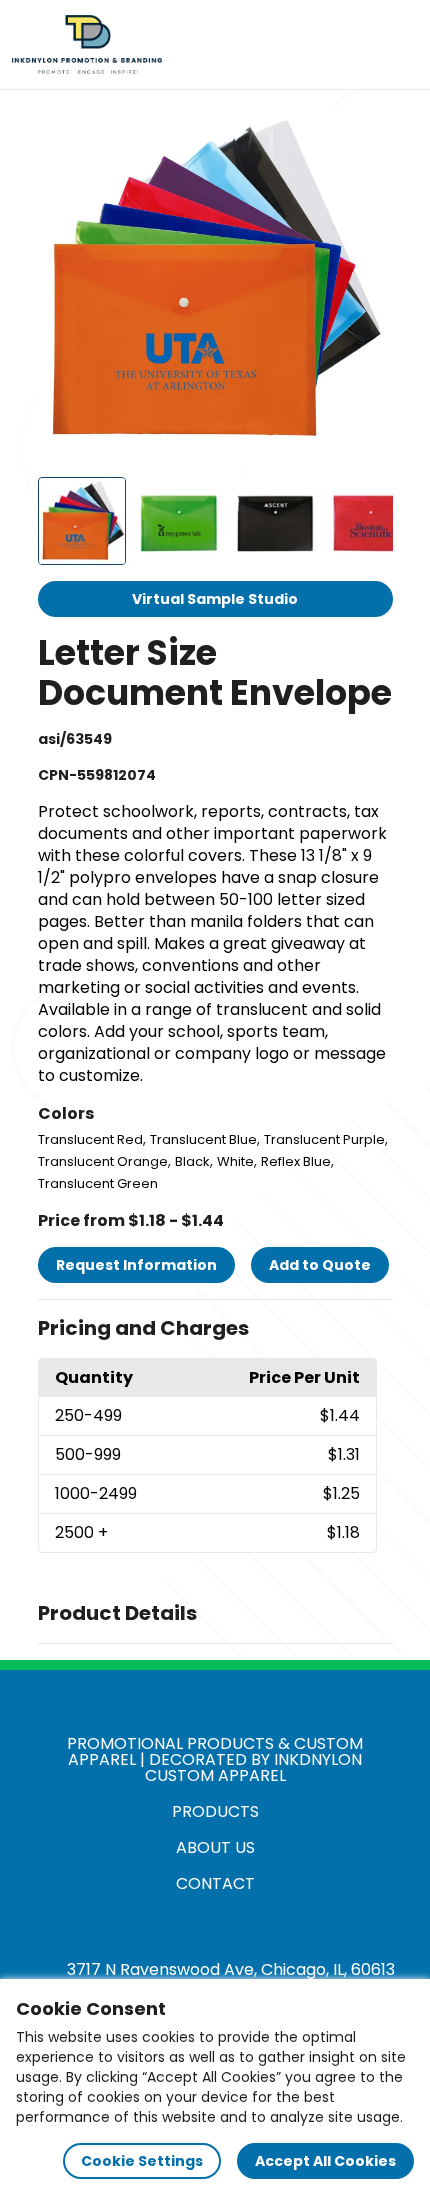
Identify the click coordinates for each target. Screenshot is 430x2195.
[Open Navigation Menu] (396, 45)
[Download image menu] (367, 132)
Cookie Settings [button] (142, 2161)
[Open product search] (354, 45)
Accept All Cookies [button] (325, 2161)
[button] (215, 1329)
